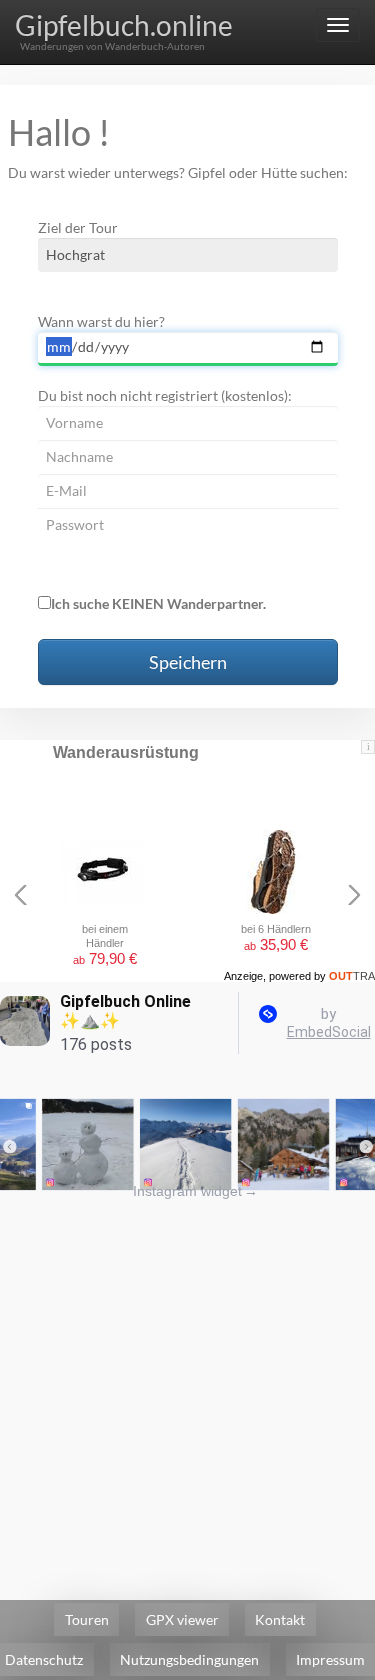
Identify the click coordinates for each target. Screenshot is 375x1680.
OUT (352, 976)
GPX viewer (182, 1619)
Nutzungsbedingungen (189, 1659)
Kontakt (280, 1619)
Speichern (188, 662)
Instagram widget (195, 1191)
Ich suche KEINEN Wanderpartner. (158, 603)
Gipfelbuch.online (124, 25)
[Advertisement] (187, 1388)
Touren (87, 1619)
